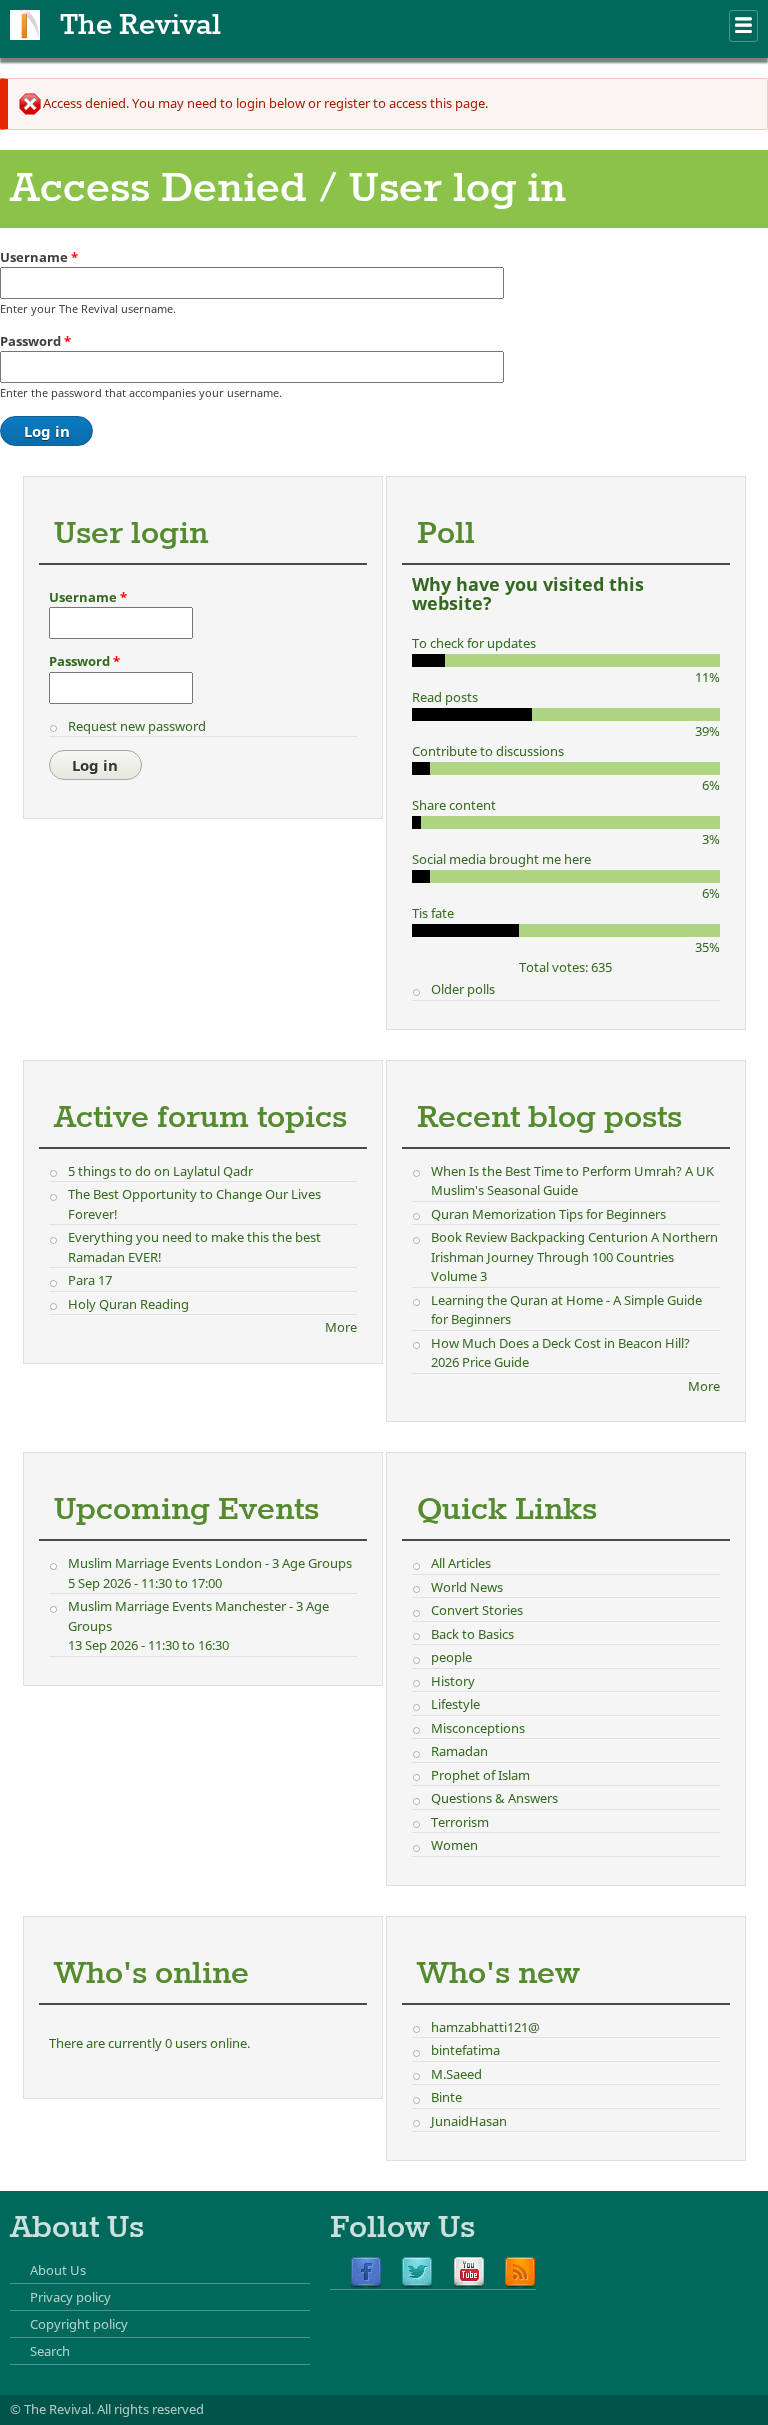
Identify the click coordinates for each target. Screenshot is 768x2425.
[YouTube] (469, 2273)
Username (39, 257)
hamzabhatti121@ (485, 2027)
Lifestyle (455, 1704)
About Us (58, 2270)
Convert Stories (477, 1610)
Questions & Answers (494, 1798)
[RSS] (520, 2273)
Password (35, 341)
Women (454, 1845)
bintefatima (465, 2050)
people (451, 1657)
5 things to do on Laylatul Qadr (160, 1171)
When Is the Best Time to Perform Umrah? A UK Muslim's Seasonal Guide (572, 1181)
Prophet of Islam (480, 1775)
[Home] (25, 25)
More (341, 1327)
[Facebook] (366, 2273)
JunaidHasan (469, 2121)
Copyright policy (79, 2324)
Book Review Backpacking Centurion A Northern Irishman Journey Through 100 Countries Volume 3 (574, 1256)
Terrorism (460, 1822)
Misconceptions (478, 1728)
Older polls (463, 989)
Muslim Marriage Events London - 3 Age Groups (210, 1563)
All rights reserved (150, 2409)
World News (467, 1587)
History (453, 1681)
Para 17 (90, 1280)
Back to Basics (472, 1634)
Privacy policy (70, 2297)
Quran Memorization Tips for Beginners (548, 1214)
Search (50, 2351)
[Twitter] (417, 2273)
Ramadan (459, 1751)
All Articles (461, 1563)
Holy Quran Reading (128, 1304)
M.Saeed (456, 2074)
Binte (446, 2097)
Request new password (137, 726)
